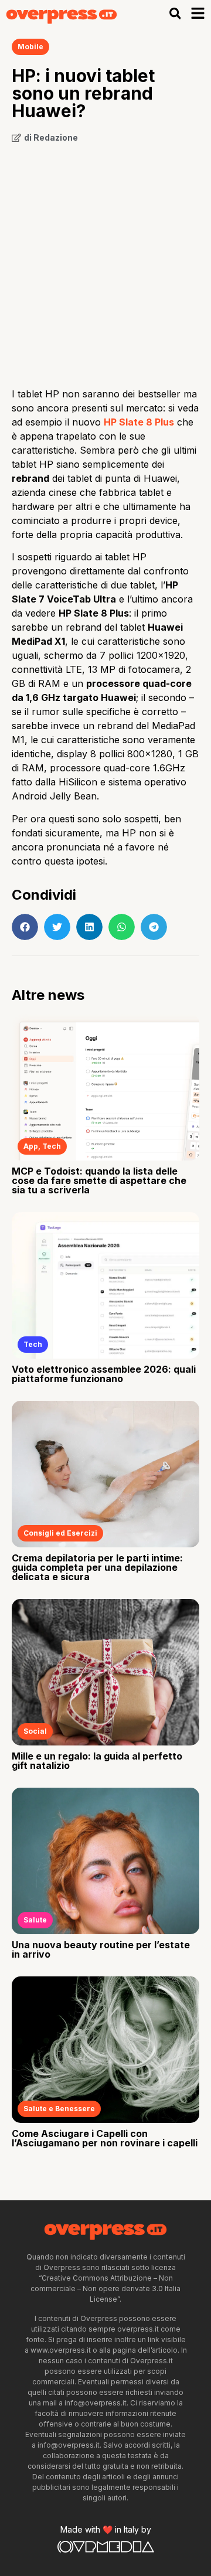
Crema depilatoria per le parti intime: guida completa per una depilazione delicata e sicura (97, 1567)
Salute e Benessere (59, 2109)
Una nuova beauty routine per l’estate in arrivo (101, 1949)
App (31, 1146)
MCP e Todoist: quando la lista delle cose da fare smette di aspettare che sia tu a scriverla (99, 1180)
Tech (52, 1146)
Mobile (30, 47)
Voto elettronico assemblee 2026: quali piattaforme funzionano (104, 1374)
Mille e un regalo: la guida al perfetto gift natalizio (97, 1761)
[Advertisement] (105, 261)
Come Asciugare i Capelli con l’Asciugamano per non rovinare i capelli (105, 2138)
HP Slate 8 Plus (139, 422)
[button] (175, 14)
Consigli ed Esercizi (60, 1533)
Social (35, 1731)
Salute (35, 1920)
